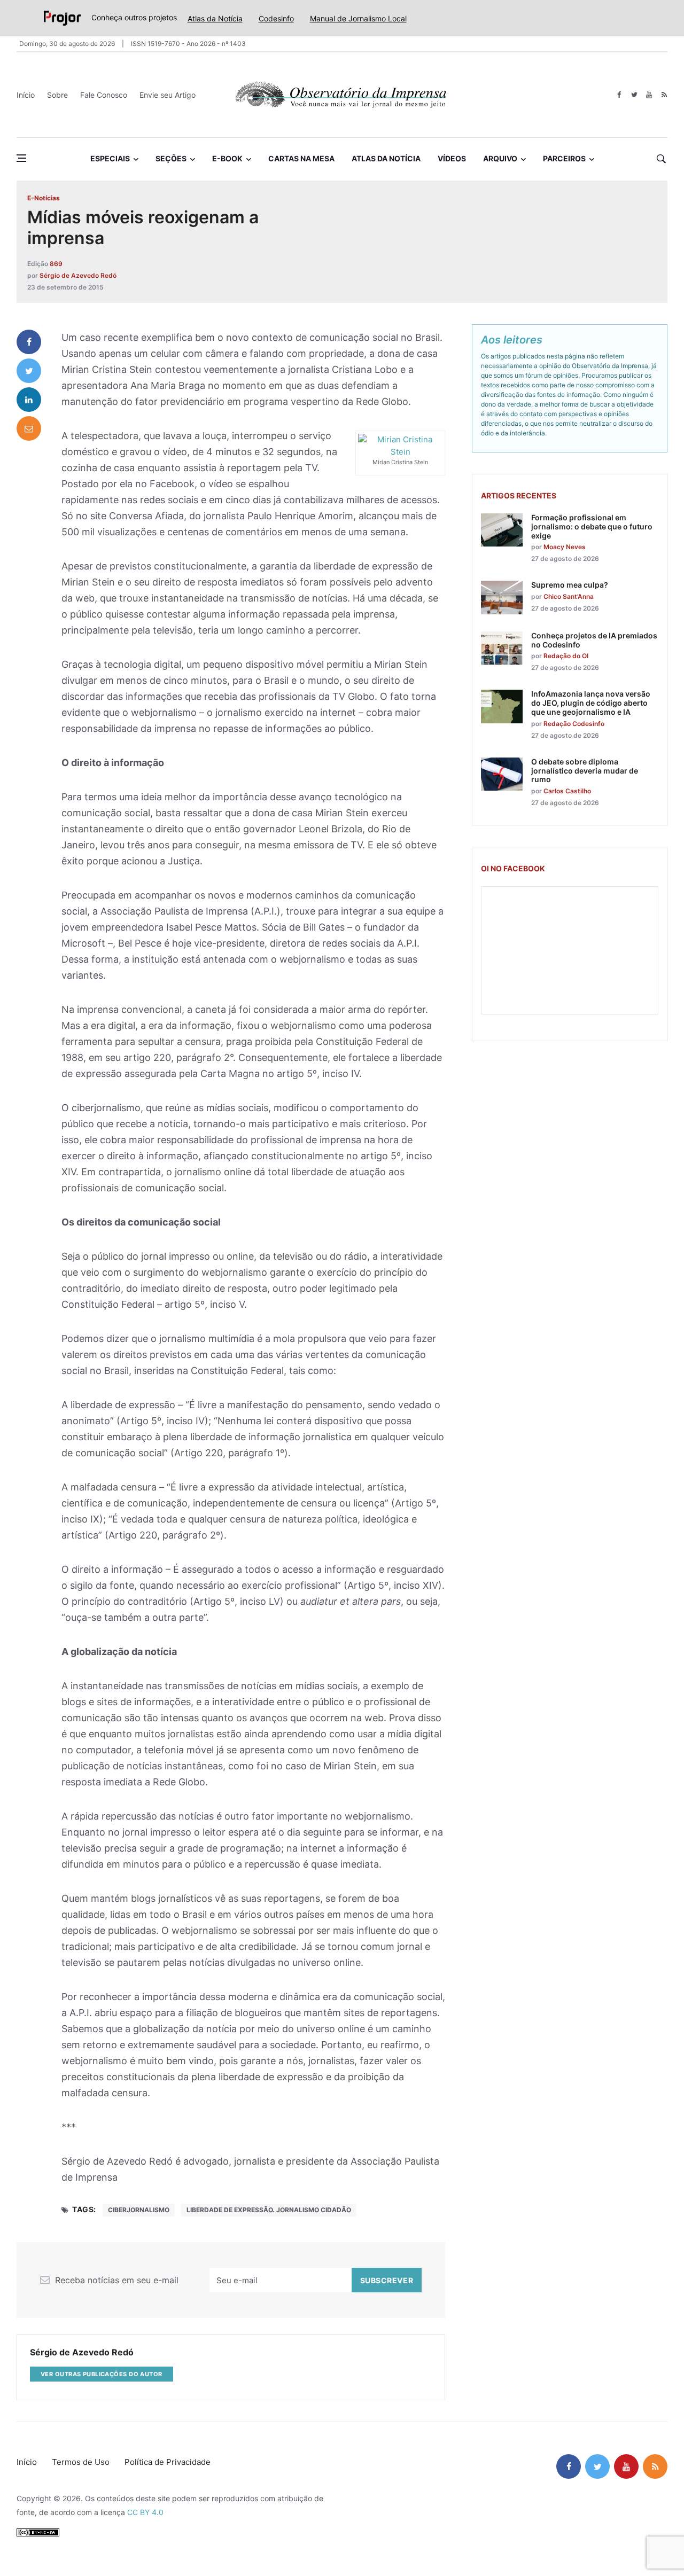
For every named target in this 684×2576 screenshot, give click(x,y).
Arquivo (500, 158)
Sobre (57, 95)
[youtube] (649, 95)
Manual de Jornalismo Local (358, 18)
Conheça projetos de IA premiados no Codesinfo (594, 640)
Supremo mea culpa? (570, 585)
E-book (227, 158)
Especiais (110, 158)
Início (26, 95)
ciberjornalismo (139, 2210)
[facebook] (619, 95)
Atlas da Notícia (215, 18)
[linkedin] (29, 400)
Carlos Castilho (567, 791)
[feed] (664, 95)
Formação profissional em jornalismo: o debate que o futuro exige (592, 526)
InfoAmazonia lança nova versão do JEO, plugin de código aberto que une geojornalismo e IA (591, 703)
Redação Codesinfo (574, 724)
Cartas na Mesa (301, 158)
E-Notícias (44, 198)
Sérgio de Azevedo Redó (78, 275)
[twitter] (634, 95)
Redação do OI (566, 656)
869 (56, 264)
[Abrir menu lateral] (21, 158)
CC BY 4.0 (145, 2512)
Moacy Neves (565, 547)
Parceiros (564, 158)
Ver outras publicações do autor (102, 2374)
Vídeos (452, 158)
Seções (171, 158)
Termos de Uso (81, 2462)
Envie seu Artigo (168, 95)
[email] (29, 428)
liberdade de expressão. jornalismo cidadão (269, 2210)
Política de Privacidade (168, 2462)
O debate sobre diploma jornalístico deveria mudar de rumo (585, 771)
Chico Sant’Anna (569, 596)
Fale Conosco (104, 95)
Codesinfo (276, 18)
